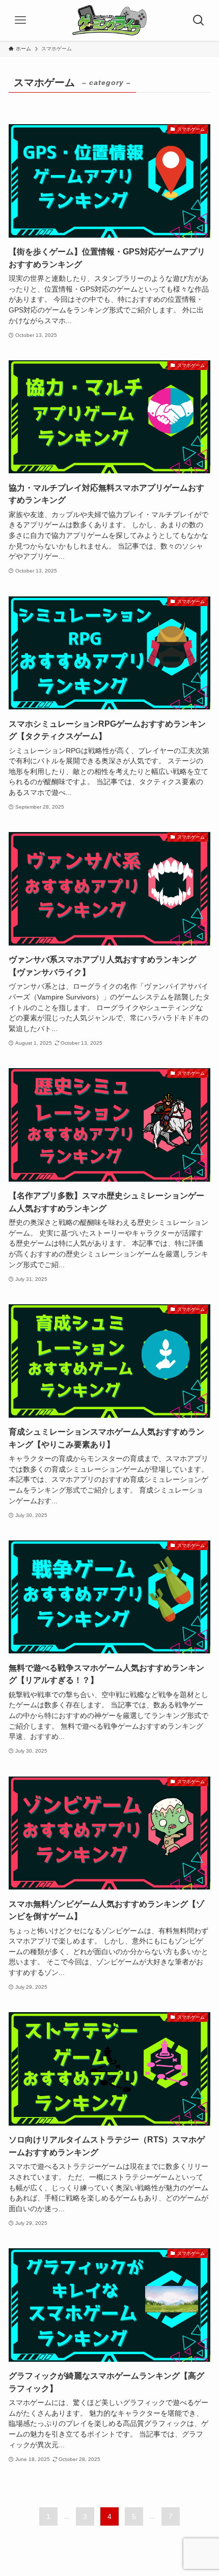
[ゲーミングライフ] (109, 20)
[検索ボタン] (199, 20)
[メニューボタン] (20, 20)
